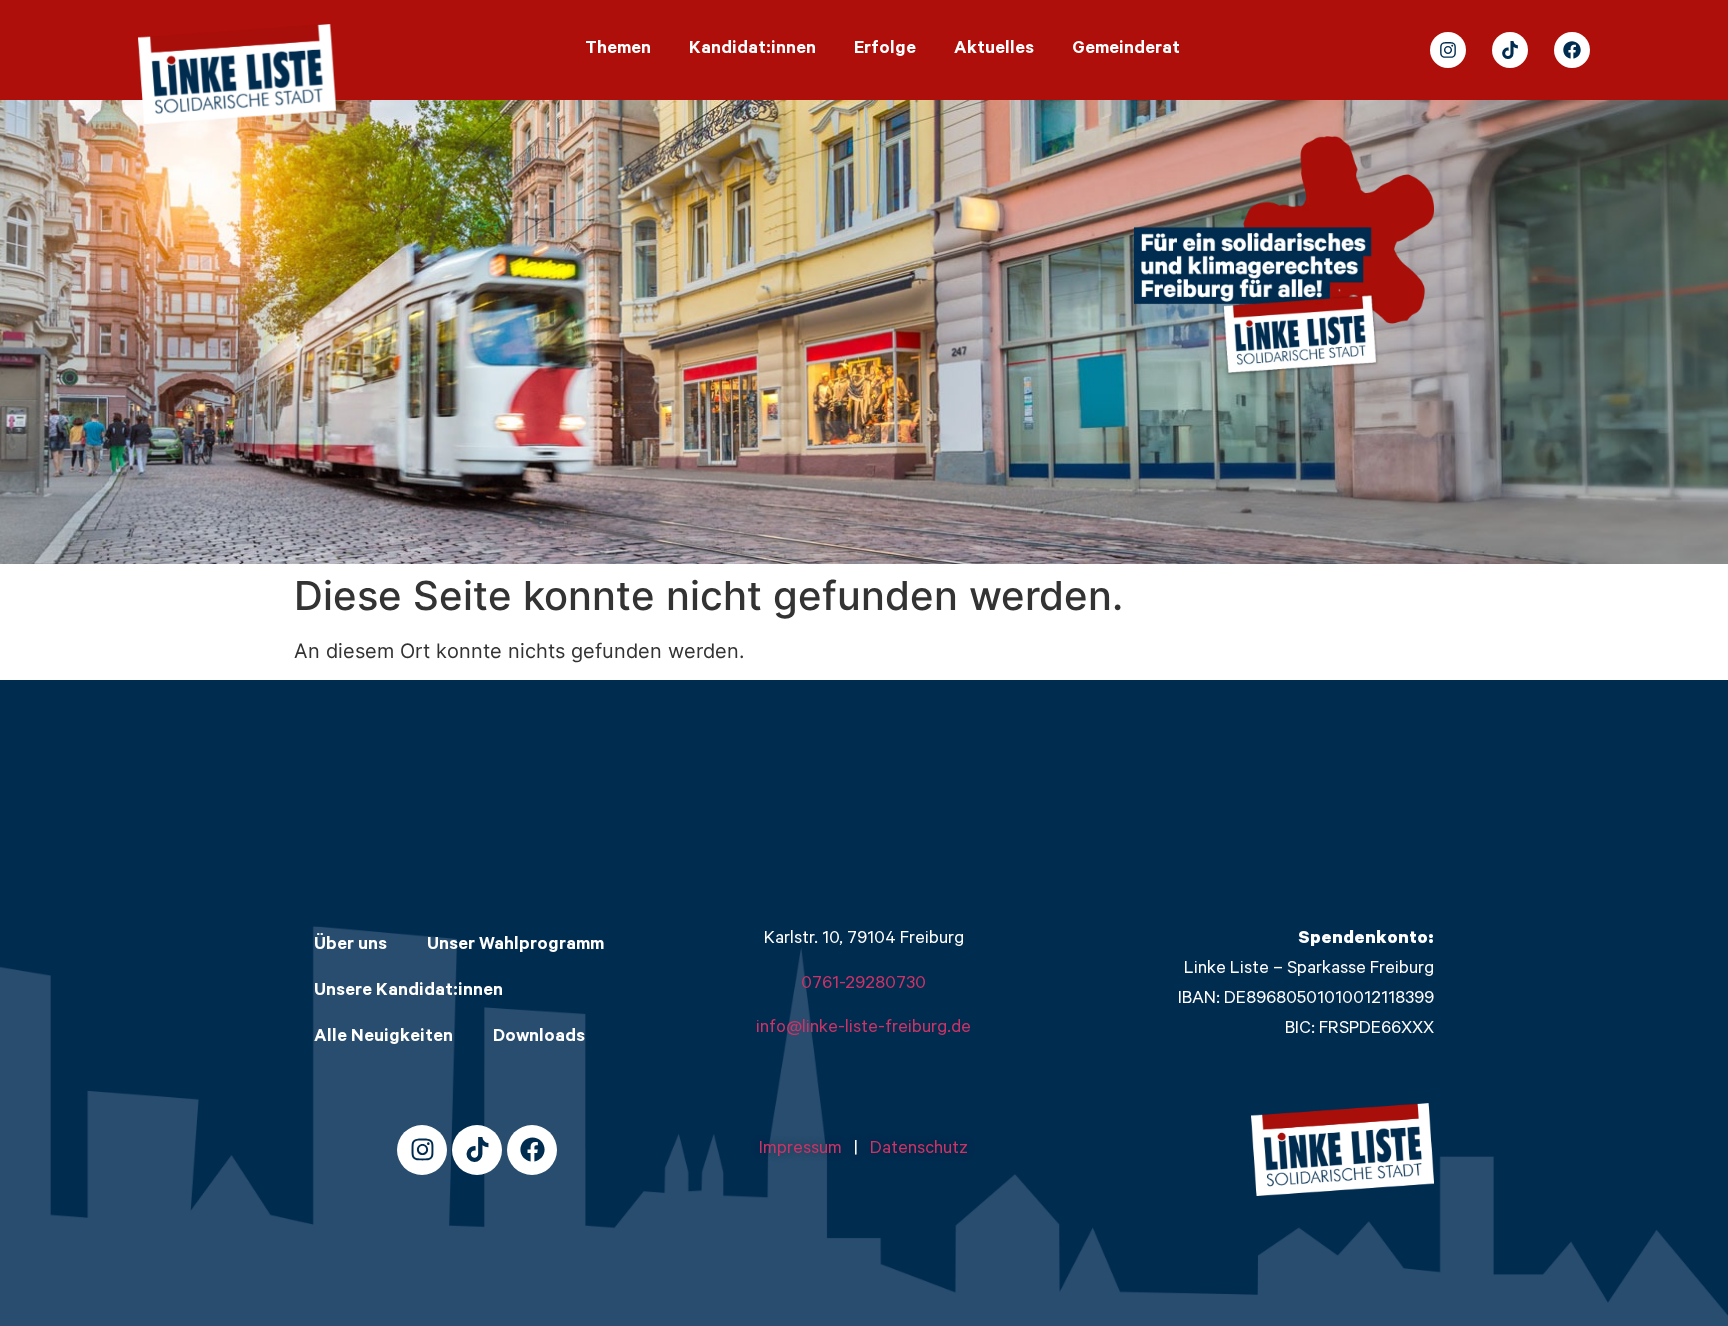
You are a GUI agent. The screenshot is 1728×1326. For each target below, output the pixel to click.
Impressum (806, 1150)
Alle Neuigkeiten (383, 1038)
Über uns (350, 946)
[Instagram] (1448, 50)
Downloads (539, 1038)
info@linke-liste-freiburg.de (863, 1029)
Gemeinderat (1126, 50)
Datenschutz (919, 1150)
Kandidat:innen (752, 50)
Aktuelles (994, 50)
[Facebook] (1572, 50)
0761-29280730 (863, 985)
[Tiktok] (1510, 50)
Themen (618, 50)
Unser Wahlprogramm (515, 946)
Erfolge (885, 50)
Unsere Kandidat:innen (408, 992)
